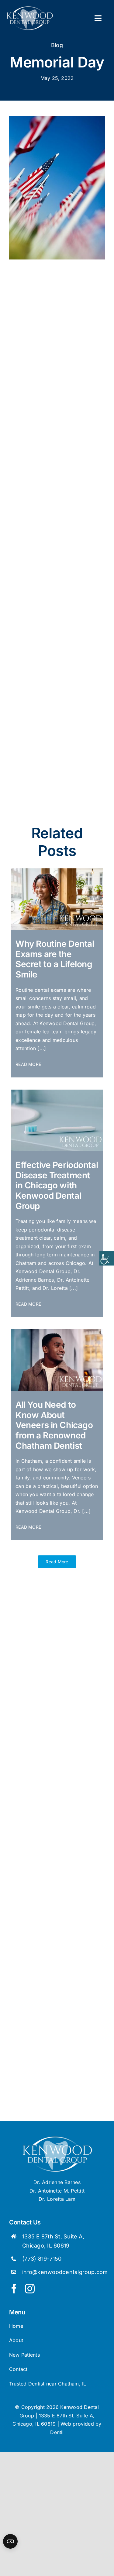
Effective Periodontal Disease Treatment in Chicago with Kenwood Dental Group (57, 1185)
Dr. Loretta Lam (57, 2199)
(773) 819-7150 (42, 2259)
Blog (57, 45)
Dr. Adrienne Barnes (57, 2182)
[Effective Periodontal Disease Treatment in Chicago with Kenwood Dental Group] (57, 1092)
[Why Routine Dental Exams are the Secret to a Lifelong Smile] (57, 871)
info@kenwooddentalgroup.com (65, 2272)
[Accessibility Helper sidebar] (107, 1258)
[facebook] (14, 2289)
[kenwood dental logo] (57, 2138)
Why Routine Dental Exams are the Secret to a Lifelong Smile (55, 959)
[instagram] (30, 2289)
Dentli (57, 2432)
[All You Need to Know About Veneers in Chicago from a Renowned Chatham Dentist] (57, 1332)
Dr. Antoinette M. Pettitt (57, 2191)
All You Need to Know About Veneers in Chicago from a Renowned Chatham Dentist (54, 1425)
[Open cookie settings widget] (10, 2541)
